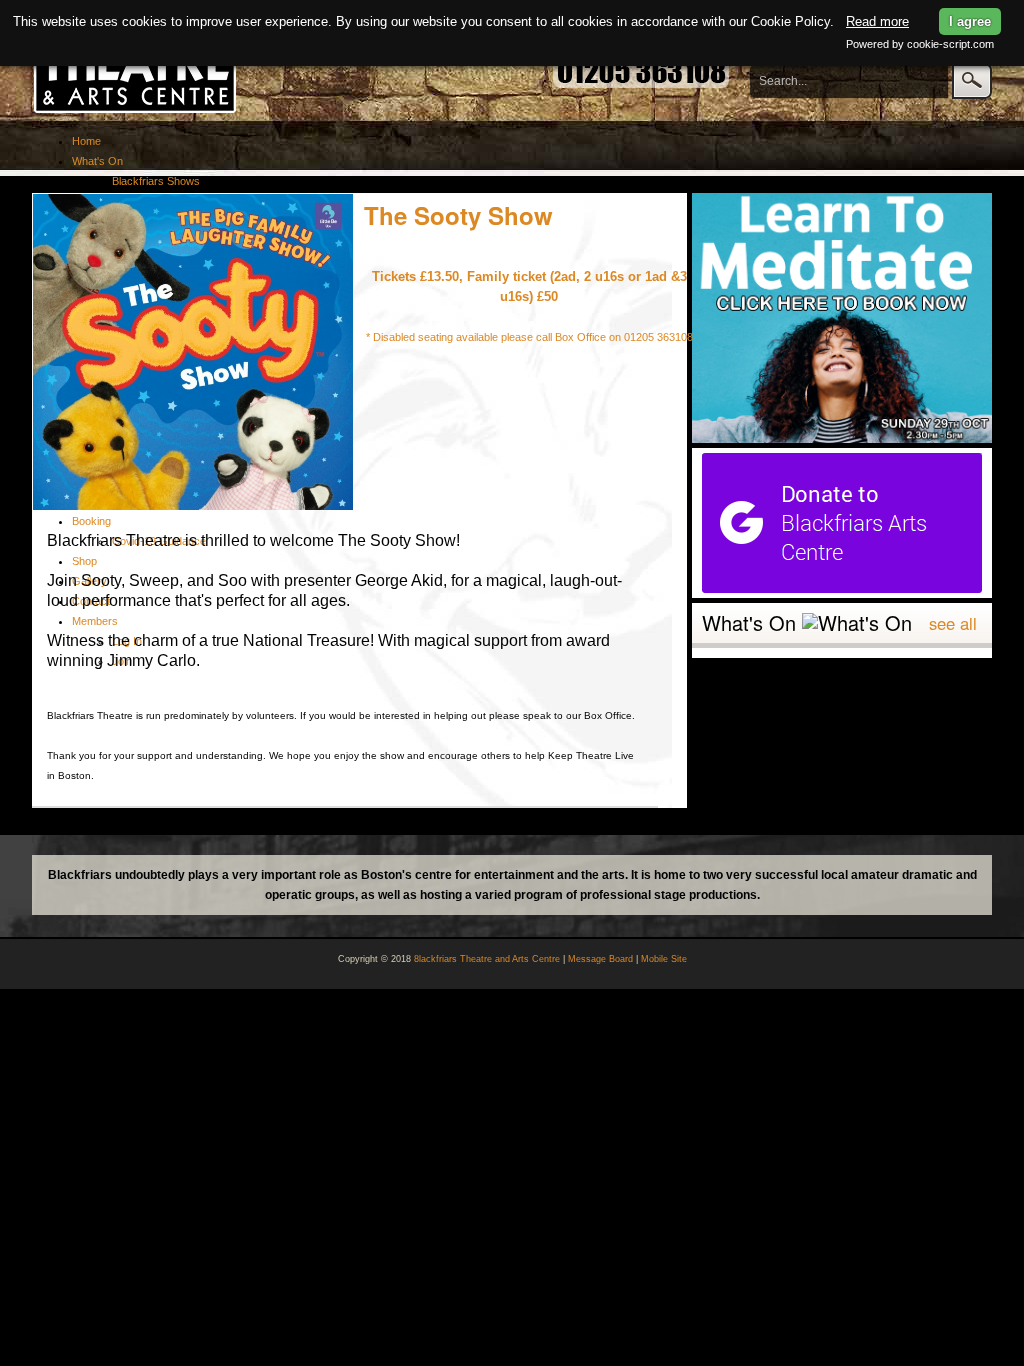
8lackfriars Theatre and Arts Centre (487, 959)
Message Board (600, 959)
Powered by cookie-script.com (920, 44)
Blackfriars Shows (156, 181)
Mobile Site (664, 959)
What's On (97, 161)
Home (86, 141)
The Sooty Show (458, 215)
